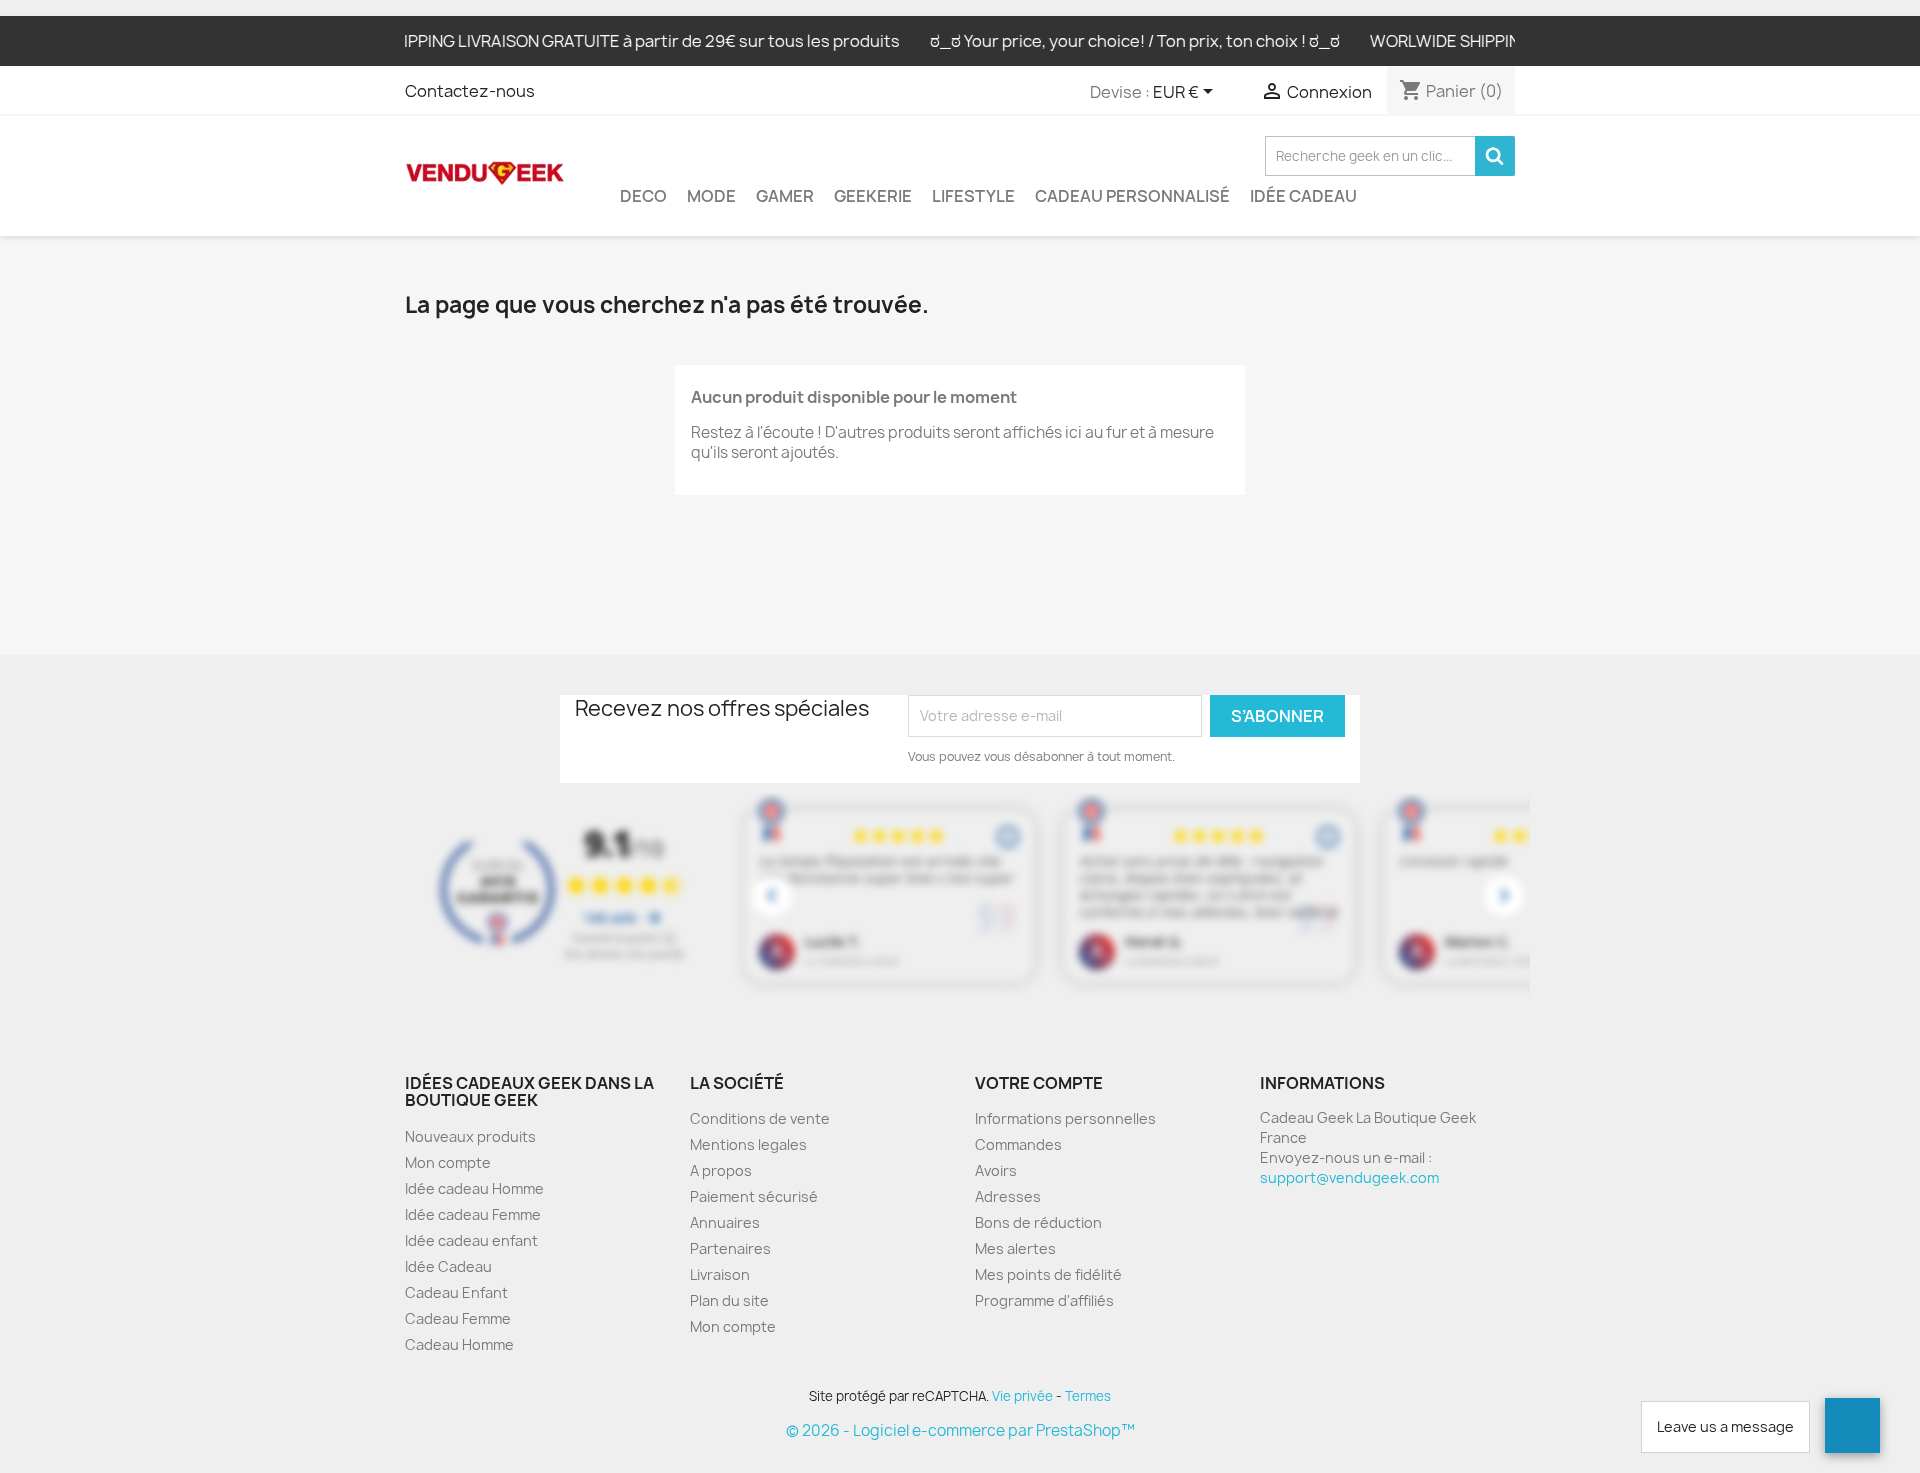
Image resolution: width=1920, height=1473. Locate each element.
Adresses (1008, 1196)
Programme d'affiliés (1044, 1300)
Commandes (1018, 1144)
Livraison (720, 1274)
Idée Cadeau (1303, 196)
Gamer (785, 196)
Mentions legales (748, 1144)
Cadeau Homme (459, 1344)
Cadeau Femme (458, 1318)
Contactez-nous (470, 91)
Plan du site (729, 1300)
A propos (721, 1170)
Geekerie (873, 196)
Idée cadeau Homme (474, 1188)
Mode (711, 196)
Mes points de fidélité (1048, 1274)
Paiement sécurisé (754, 1196)
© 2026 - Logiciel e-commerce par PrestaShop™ (960, 1430)
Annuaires (725, 1222)
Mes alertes (1015, 1248)
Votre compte (1039, 1083)
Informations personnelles (1065, 1118)
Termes (1088, 1396)
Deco (643, 196)
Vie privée (1022, 1396)
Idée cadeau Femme (473, 1214)
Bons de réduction (1038, 1222)
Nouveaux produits (470, 1136)
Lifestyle (973, 196)
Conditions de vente (760, 1118)
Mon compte (448, 1162)
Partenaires (730, 1248)
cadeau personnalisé (1132, 196)
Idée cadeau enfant (471, 1240)
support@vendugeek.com (1349, 1177)
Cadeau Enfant (456, 1292)
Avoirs (996, 1170)
